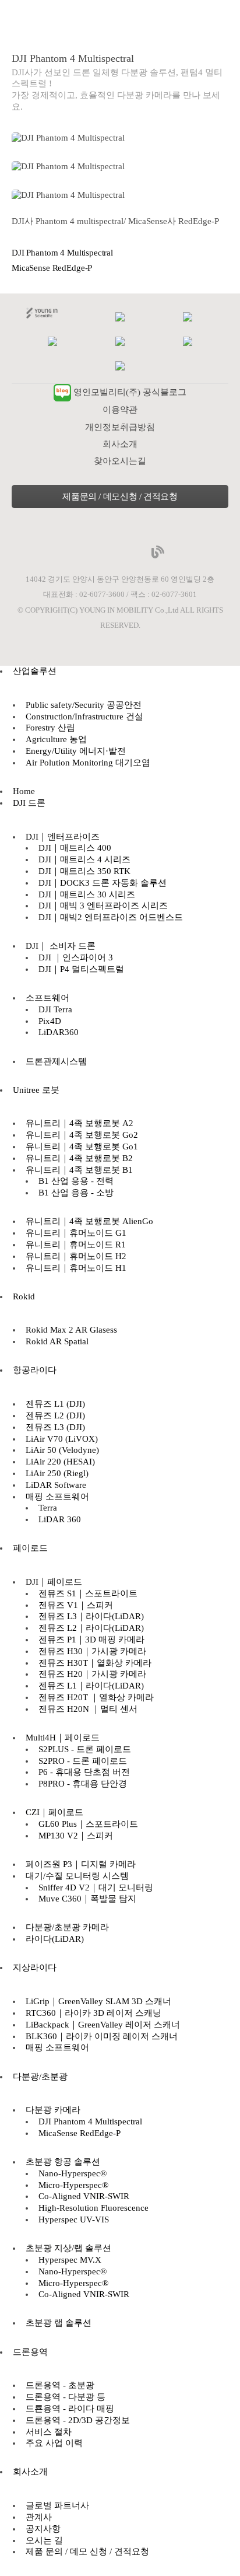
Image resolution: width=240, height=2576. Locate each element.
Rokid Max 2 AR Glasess (71, 1330)
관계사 (39, 2517)
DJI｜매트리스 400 (75, 848)
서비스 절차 (49, 2432)
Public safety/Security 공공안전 (84, 705)
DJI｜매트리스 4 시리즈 (84, 859)
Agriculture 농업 (56, 739)
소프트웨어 (47, 998)
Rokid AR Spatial (57, 1341)
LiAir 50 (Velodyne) (62, 1450)
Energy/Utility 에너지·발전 (76, 751)
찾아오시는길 (120, 461)
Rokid (24, 1296)
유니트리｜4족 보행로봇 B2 (79, 1158)
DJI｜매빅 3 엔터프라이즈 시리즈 (103, 906)
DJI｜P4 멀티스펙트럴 (81, 969)
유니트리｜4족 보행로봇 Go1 (82, 1147)
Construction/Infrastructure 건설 (84, 716)
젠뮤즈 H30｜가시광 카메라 (92, 1651)
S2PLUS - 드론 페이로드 (85, 1749)
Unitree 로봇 (36, 1090)
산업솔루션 (35, 671)
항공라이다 (35, 1370)
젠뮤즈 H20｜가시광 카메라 (92, 1674)
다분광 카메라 (53, 2110)
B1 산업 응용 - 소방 (76, 1193)
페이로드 (30, 1548)
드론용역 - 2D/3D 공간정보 (78, 2420)
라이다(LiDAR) (55, 1939)
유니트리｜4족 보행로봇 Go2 (82, 1135)
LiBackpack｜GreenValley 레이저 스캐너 (103, 2025)
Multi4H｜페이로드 (63, 1738)
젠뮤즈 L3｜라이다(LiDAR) (91, 1616)
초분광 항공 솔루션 (63, 2162)
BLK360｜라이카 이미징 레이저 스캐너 (102, 2036)
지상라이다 (35, 1967)
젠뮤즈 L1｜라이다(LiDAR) (91, 1686)
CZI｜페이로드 (54, 1812)
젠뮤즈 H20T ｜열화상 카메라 (96, 1697)
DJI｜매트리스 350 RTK (84, 871)
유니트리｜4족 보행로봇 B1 (79, 1170)
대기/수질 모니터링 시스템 (77, 1876)
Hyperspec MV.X (70, 2260)
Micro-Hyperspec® (73, 2185)
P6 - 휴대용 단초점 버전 (84, 1772)
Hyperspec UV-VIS (74, 2220)
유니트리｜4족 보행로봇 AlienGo (89, 1221)
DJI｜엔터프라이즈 (63, 837)
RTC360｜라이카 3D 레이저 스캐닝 (93, 2013)
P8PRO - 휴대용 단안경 (83, 1784)
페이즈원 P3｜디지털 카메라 (81, 1864)
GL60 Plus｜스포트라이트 (88, 1824)
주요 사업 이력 (54, 2443)
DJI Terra (55, 1009)
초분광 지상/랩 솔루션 (68, 2248)
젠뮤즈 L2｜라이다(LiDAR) (91, 1628)
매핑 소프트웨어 (57, 1497)
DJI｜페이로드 (54, 1582)
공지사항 (43, 2529)
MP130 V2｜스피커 (76, 1836)
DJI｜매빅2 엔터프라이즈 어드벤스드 (111, 917)
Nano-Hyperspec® (73, 2173)
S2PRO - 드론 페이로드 (83, 1761)
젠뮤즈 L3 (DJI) (55, 1427)
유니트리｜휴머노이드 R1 (76, 1245)
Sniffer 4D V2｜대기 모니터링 (96, 1888)
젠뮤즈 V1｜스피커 (76, 1605)
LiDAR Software (56, 1485)
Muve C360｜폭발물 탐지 (87, 1899)
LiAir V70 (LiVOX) (62, 1439)
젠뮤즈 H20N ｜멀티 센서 (88, 1709)
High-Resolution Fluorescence (93, 2208)
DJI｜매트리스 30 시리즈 (87, 894)
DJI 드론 (29, 803)
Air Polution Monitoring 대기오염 (88, 763)
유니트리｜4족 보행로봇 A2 (80, 1123)
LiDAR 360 (60, 1519)
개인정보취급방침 (120, 427)
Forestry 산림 (50, 728)
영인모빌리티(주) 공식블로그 (130, 392)
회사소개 (120, 444)
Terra (48, 1508)
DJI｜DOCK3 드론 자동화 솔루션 (103, 883)
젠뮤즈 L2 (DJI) (55, 1415)
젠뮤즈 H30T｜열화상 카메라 (95, 1663)
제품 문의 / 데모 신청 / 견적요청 (87, 2551)
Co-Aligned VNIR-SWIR (84, 2196)
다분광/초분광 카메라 (67, 1927)
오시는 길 (44, 2540)
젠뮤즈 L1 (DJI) (55, 1404)
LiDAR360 (59, 1032)
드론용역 (30, 2352)
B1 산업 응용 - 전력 (76, 1181)
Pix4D (50, 1021)
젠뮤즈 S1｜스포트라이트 (88, 1593)
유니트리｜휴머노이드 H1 (76, 1268)
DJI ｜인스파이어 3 (76, 957)
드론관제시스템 (56, 1061)
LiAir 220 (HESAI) (60, 1462)
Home (24, 791)
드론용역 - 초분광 (60, 2385)
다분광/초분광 (40, 2077)
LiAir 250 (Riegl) (57, 1473)
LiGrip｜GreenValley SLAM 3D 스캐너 (98, 2001)
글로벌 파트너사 (57, 2505)
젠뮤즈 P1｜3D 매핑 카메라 (91, 1640)
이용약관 (120, 410)
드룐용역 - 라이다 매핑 (70, 2409)
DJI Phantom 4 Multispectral (62, 253)
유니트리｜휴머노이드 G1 (76, 1233)
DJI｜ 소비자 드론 (61, 946)
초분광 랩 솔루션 (59, 2323)
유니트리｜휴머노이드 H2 (76, 1256)
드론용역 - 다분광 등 (66, 2397)
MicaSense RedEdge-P (52, 268)
